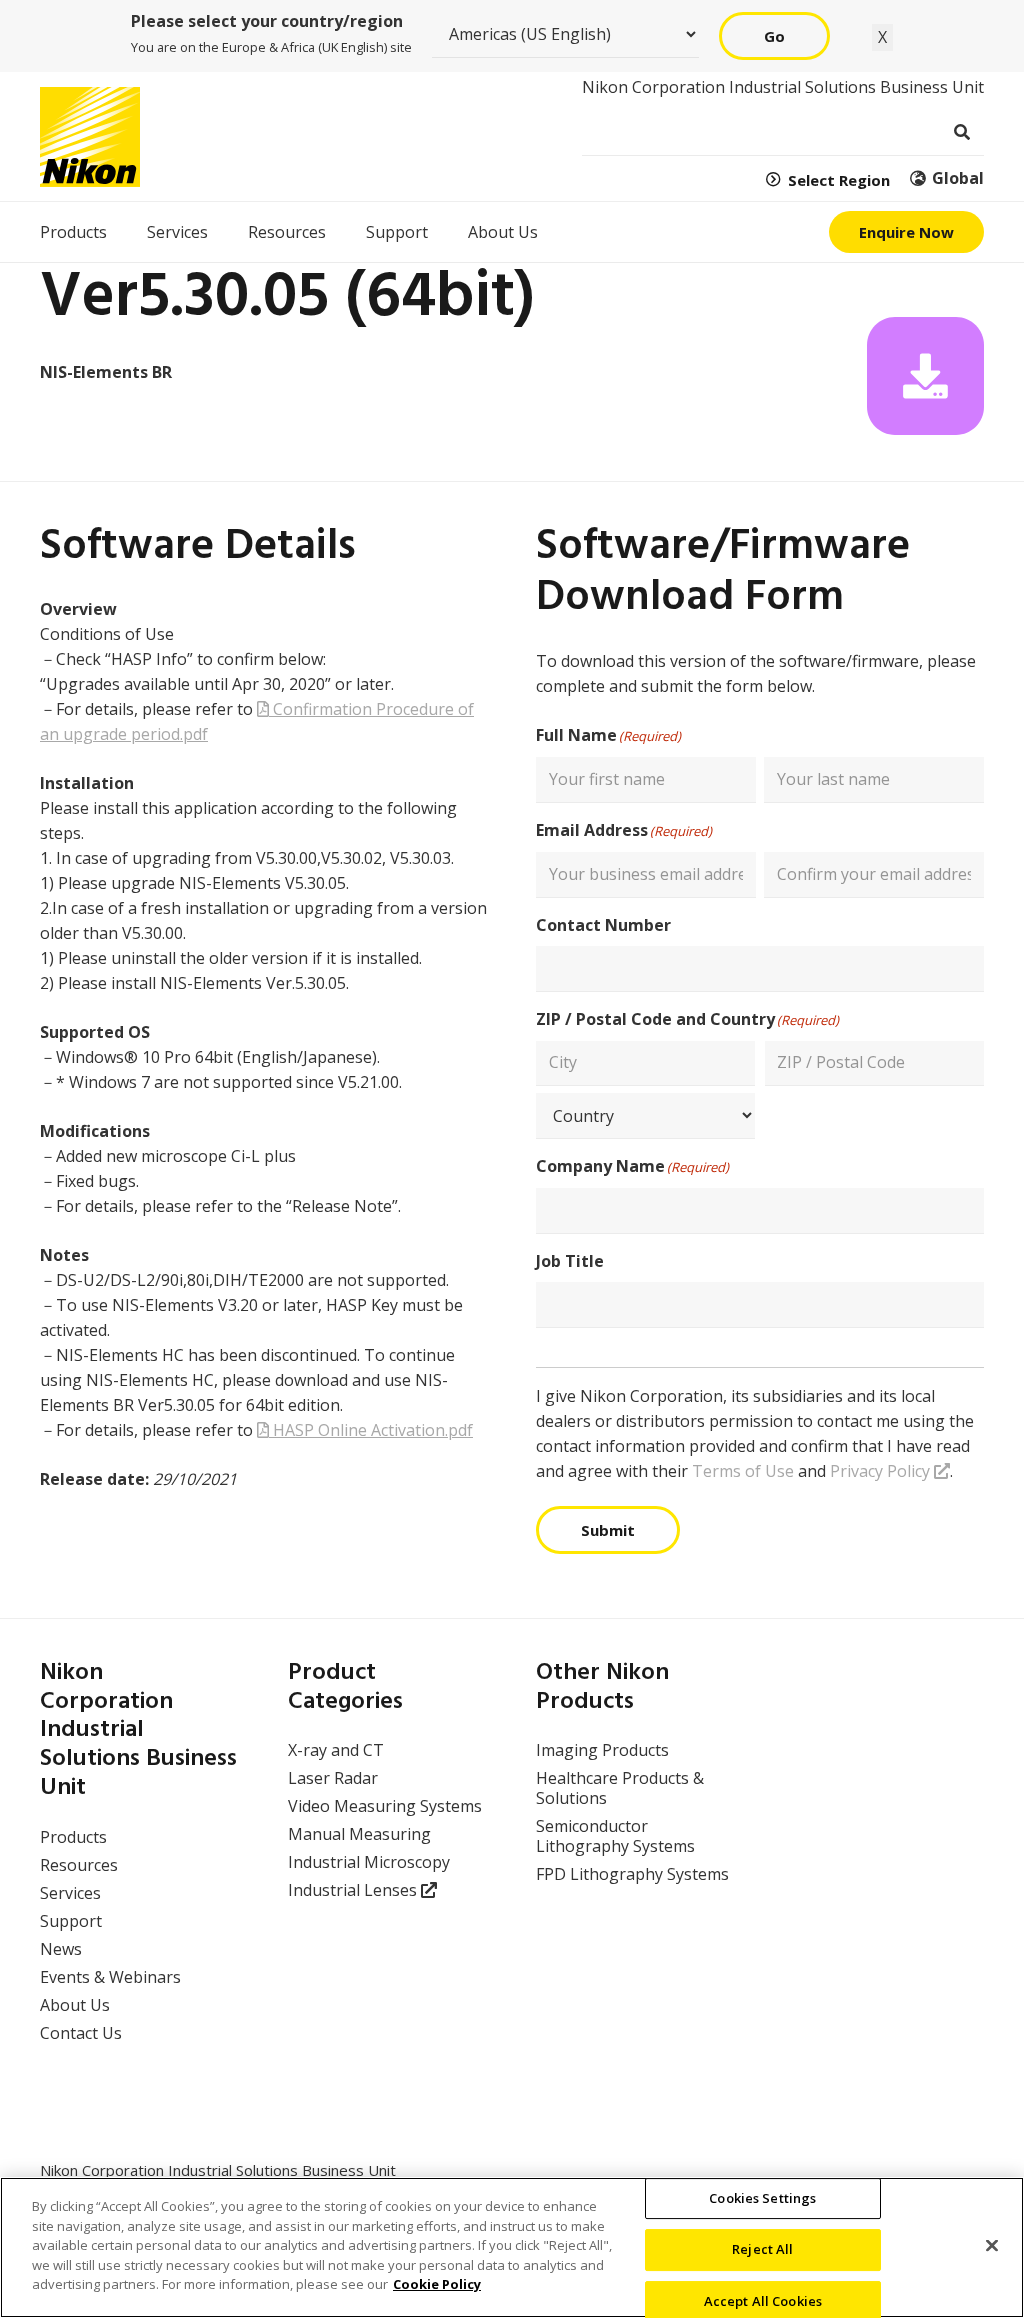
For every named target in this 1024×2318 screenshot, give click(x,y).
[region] (512, 2247)
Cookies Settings (762, 2198)
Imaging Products (602, 1750)
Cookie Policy (437, 2284)
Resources (79, 1865)
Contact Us (81, 2033)
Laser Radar (333, 1778)
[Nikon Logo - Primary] (90, 137)
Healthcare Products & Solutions (620, 1788)
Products (73, 1837)
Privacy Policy (882, 1471)
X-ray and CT (336, 1750)
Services (70, 1893)
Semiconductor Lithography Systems (615, 1836)
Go (774, 36)
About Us (75, 2005)
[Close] (992, 2245)
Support (71, 1921)
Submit (608, 1530)
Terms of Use (743, 1471)
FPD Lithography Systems (632, 1874)
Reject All (762, 2249)
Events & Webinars (110, 1977)
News (61, 1949)
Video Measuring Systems (385, 1806)
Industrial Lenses (354, 1890)
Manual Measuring (359, 1834)
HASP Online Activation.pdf (371, 1430)
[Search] (961, 132)
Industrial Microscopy (369, 1862)
